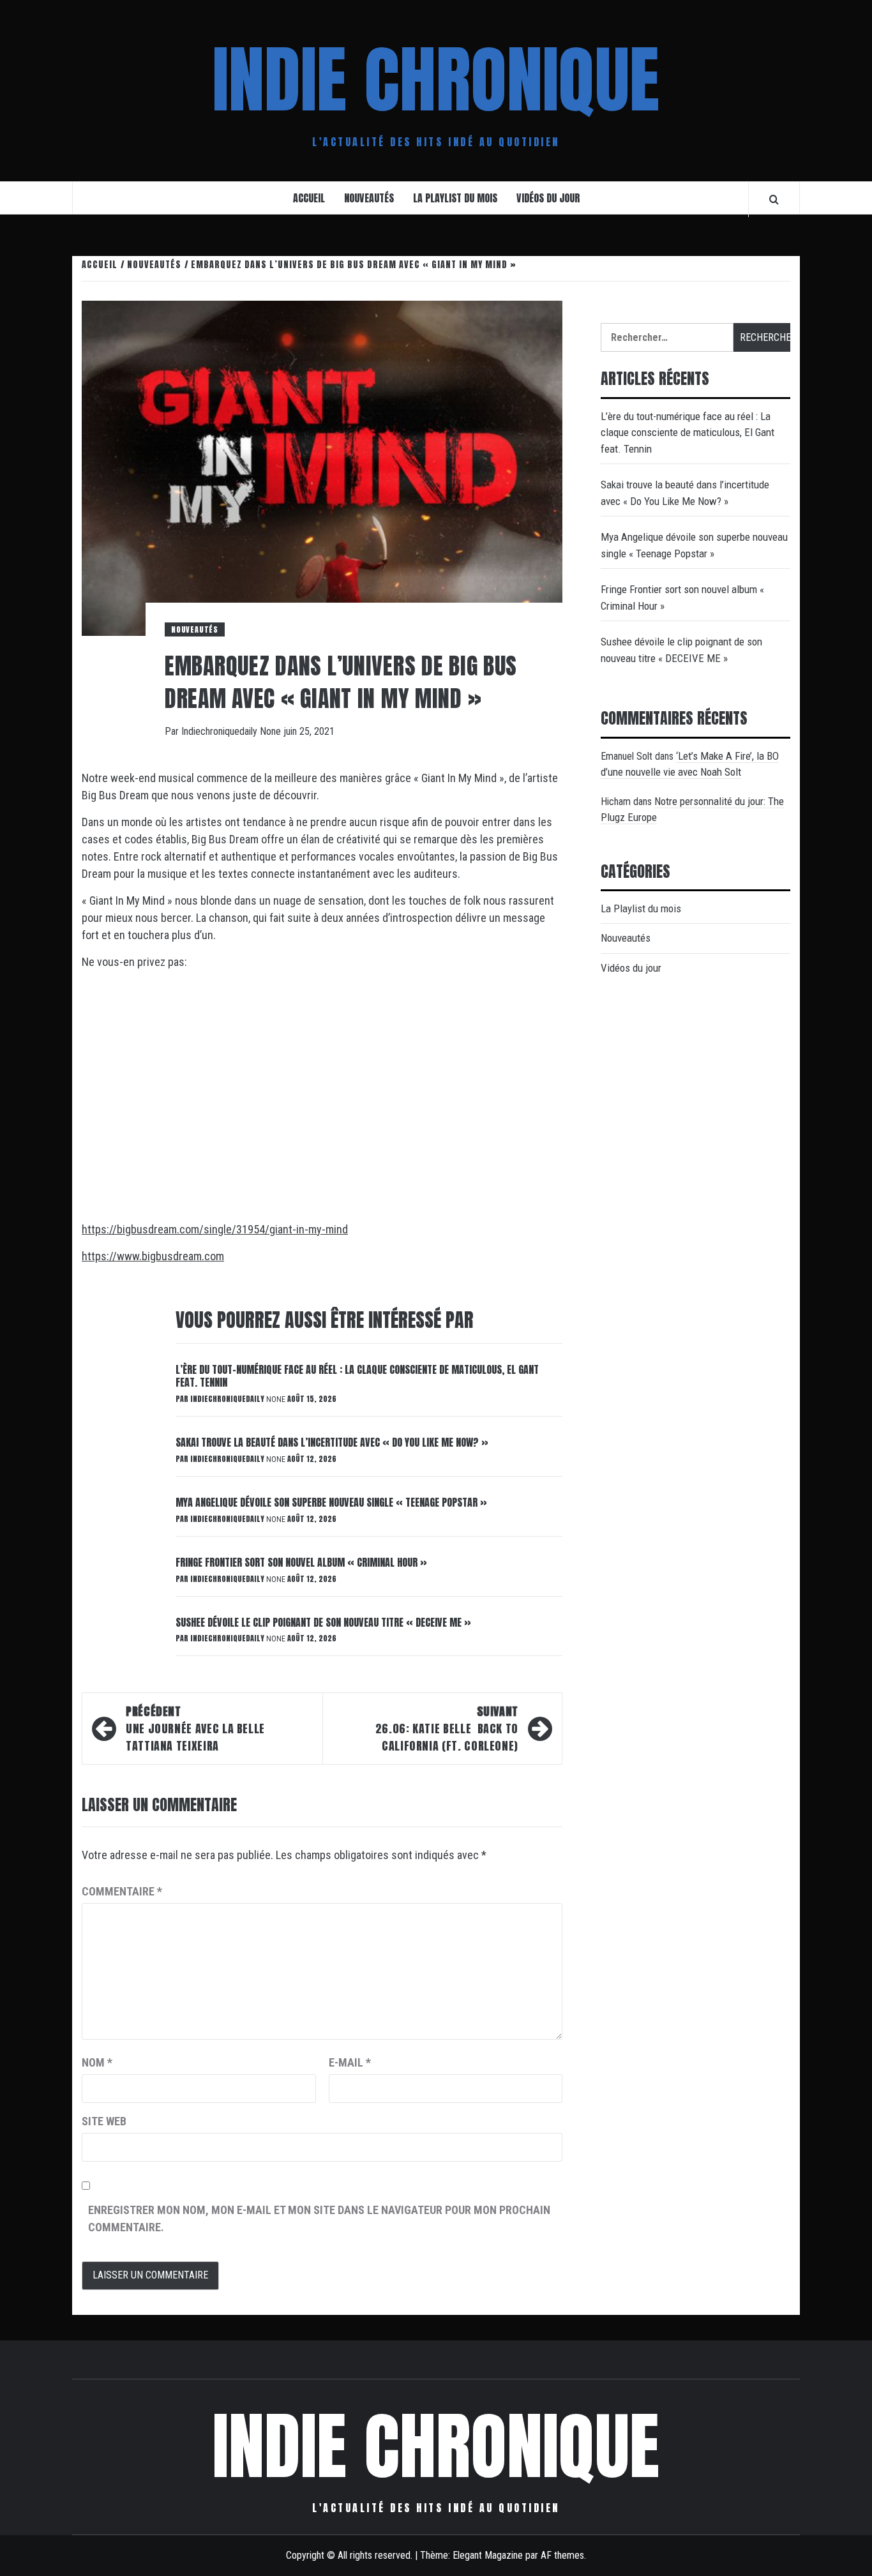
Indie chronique (436, 80)
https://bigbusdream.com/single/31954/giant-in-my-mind (215, 1229)
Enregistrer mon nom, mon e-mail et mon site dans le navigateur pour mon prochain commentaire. (319, 2218)
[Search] (774, 199)
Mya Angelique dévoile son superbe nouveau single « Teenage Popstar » (331, 1502)
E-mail (350, 2062)
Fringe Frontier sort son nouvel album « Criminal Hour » (301, 1562)
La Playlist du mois (455, 198)
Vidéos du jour (548, 198)
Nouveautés (369, 198)
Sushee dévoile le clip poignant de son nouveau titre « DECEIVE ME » (323, 1622)
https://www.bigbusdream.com (153, 1256)
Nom (97, 2062)
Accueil (309, 198)
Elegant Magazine (488, 2555)
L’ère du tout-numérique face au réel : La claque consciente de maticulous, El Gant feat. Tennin (357, 1376)
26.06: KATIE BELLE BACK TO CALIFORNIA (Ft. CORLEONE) (447, 1729)
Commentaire (122, 1891)
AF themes (562, 2555)
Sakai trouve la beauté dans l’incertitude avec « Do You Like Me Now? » (332, 1442)
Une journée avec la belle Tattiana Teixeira (195, 1729)
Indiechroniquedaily (221, 731)
